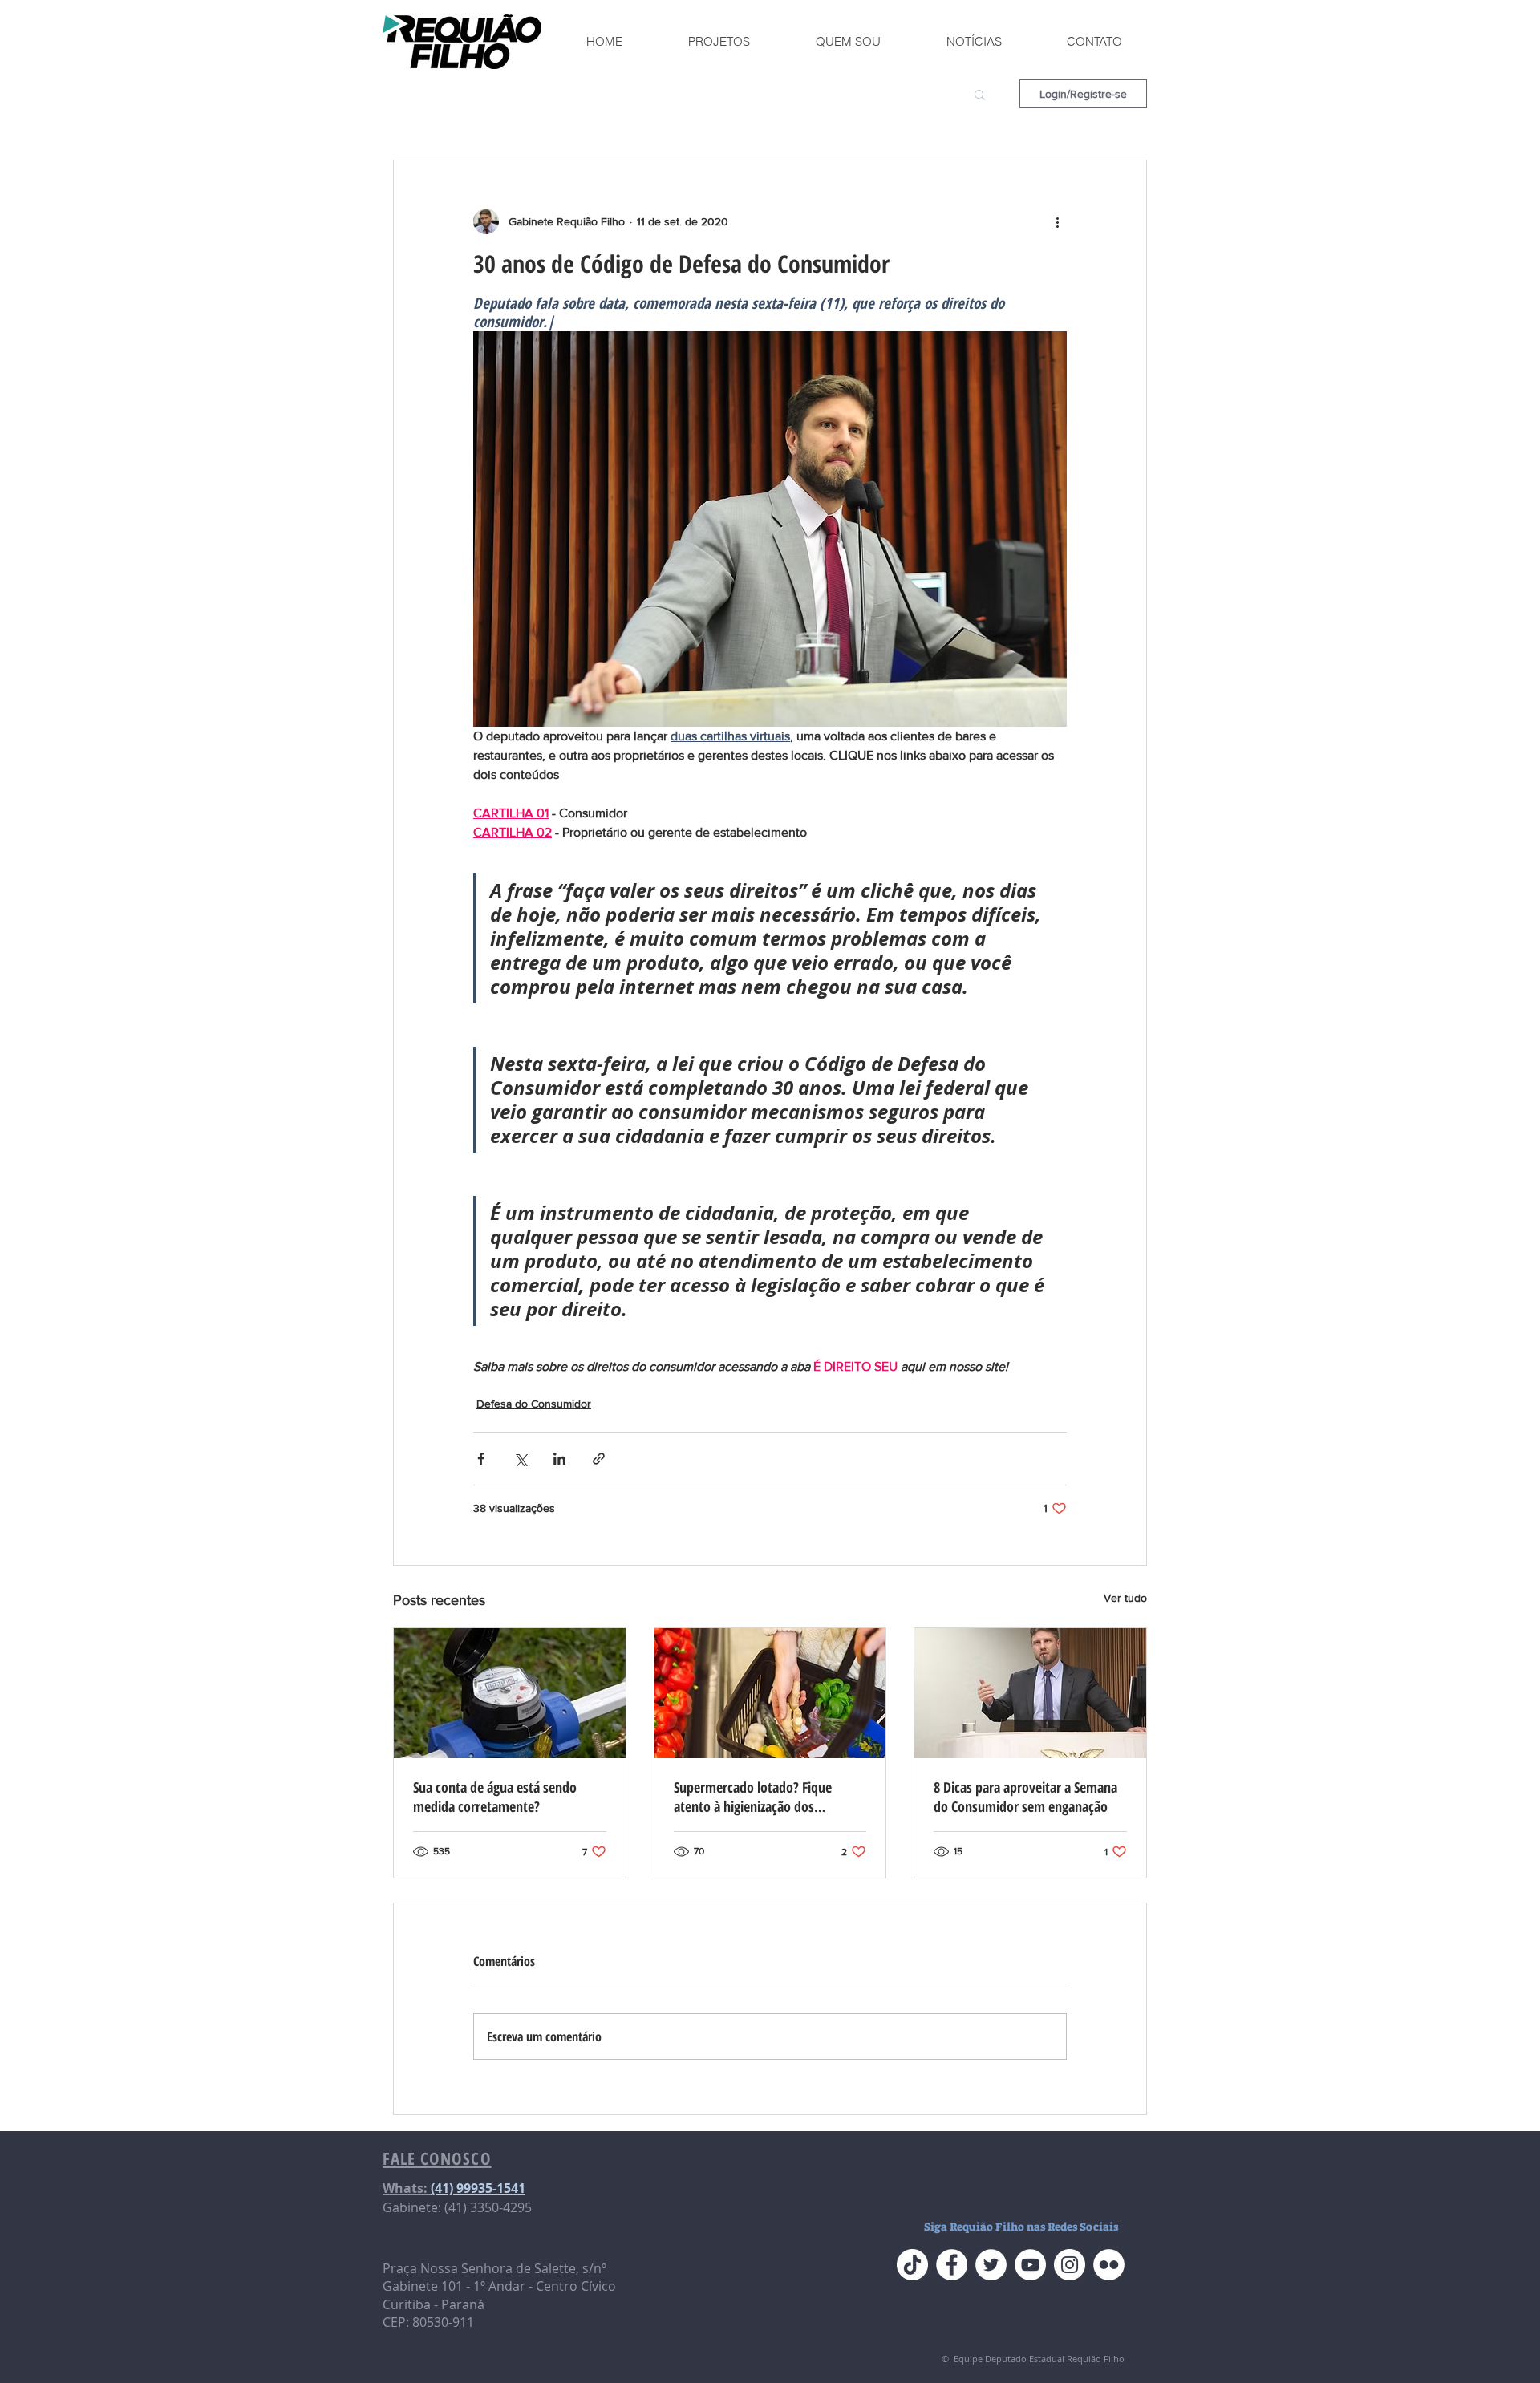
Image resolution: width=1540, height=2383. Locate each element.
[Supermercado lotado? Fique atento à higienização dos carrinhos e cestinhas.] (770, 1693)
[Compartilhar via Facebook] (481, 1459)
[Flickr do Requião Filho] (1109, 2265)
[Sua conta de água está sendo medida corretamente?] (510, 1693)
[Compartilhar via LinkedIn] (559, 1459)
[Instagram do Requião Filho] (1070, 2265)
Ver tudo (1125, 1598)
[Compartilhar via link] (599, 1459)
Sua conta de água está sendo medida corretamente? (495, 1797)
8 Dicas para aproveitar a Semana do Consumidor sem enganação (1025, 1797)
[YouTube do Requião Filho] (1030, 2265)
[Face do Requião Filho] (952, 2265)
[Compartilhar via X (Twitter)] (520, 1459)
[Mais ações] (1057, 221)
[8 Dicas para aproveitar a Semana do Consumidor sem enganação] (1030, 1693)
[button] (980, 94)
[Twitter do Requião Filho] (991, 2265)
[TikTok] (912, 2265)
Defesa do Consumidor (534, 1404)
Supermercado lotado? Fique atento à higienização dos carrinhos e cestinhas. (753, 1797)
